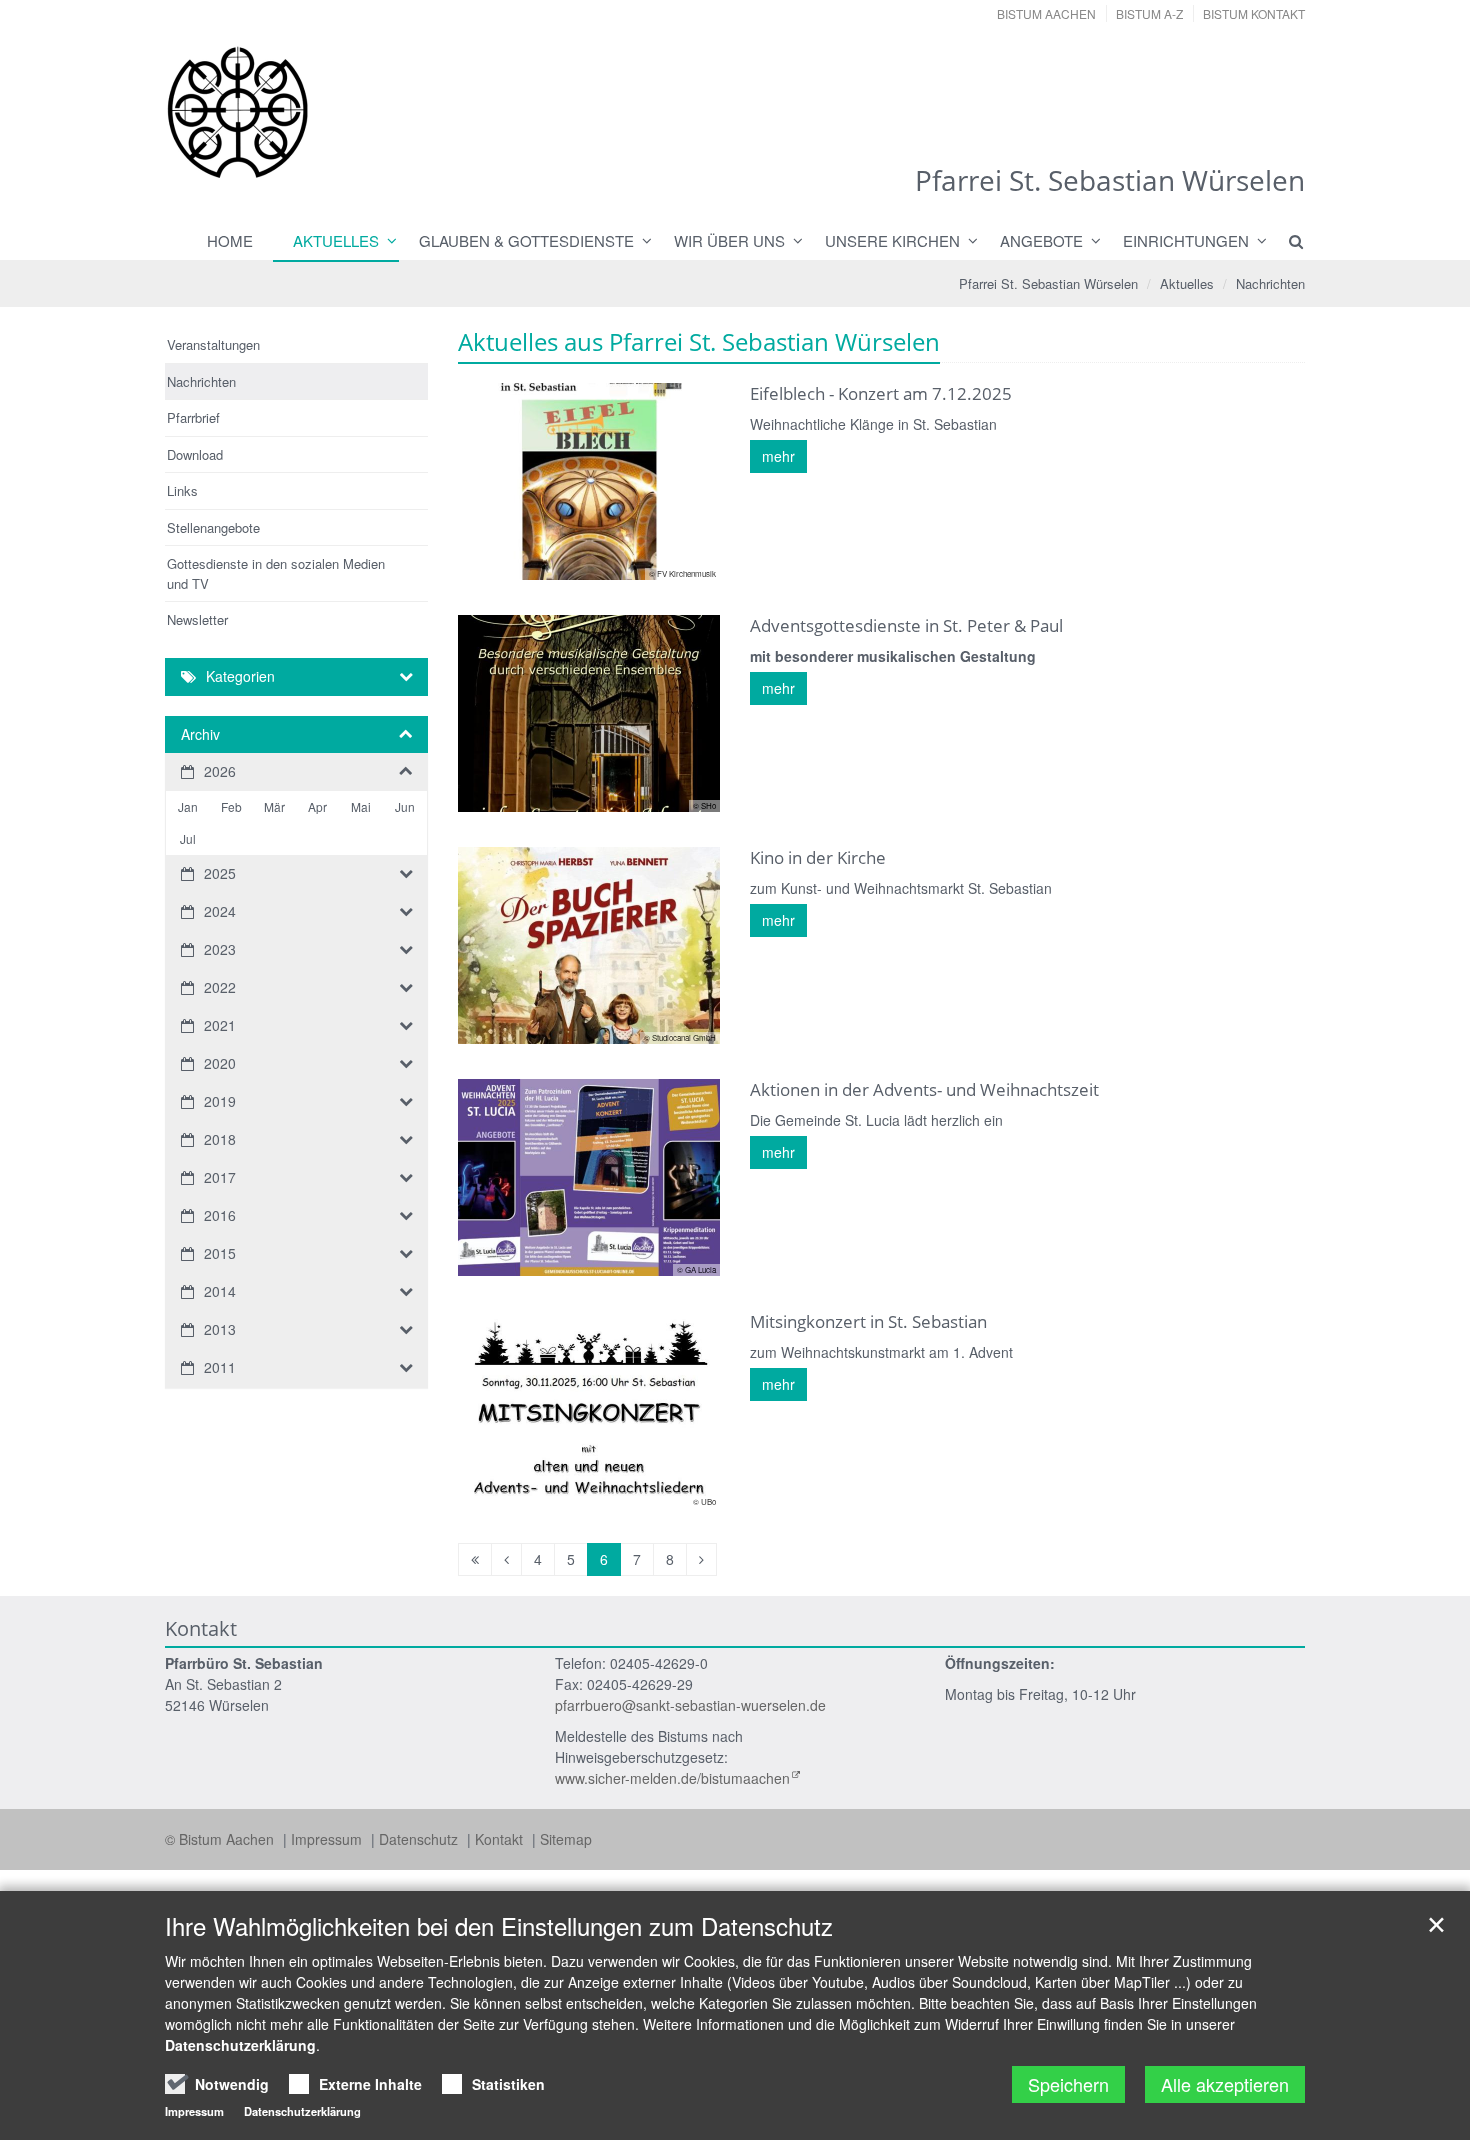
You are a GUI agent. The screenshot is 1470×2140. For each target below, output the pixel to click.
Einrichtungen (1186, 240)
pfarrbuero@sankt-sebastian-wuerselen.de (690, 1705)
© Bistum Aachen (221, 1839)
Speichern (1068, 2084)
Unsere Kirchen (892, 240)
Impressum (328, 1839)
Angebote (1041, 240)
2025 (220, 873)
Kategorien (240, 676)
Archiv (200, 734)
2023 (220, 949)
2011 (220, 1367)
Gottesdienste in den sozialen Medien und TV (276, 573)
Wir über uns (729, 240)
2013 (220, 1329)
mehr (778, 456)
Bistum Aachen (1046, 13)
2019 (220, 1101)
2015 (220, 1253)
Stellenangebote (213, 527)
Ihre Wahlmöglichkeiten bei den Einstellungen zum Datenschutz (499, 1926)
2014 (220, 1291)
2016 (220, 1215)
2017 (220, 1177)
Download (195, 454)
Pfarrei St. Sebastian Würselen (1048, 283)
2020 (220, 1063)
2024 (220, 911)
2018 (220, 1139)
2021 (220, 1025)
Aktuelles (336, 240)
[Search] (1287, 241)
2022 (220, 987)
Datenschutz (420, 1839)
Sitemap (566, 1839)
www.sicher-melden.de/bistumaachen (672, 1778)
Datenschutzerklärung (240, 2045)
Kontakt (501, 1839)
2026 (220, 771)
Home (230, 240)
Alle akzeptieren (1225, 2084)
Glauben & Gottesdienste (526, 240)
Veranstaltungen (213, 344)
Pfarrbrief (193, 417)
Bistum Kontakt (1254, 13)
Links (182, 490)
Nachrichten (1270, 283)
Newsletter (197, 619)
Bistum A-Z (1149, 13)
